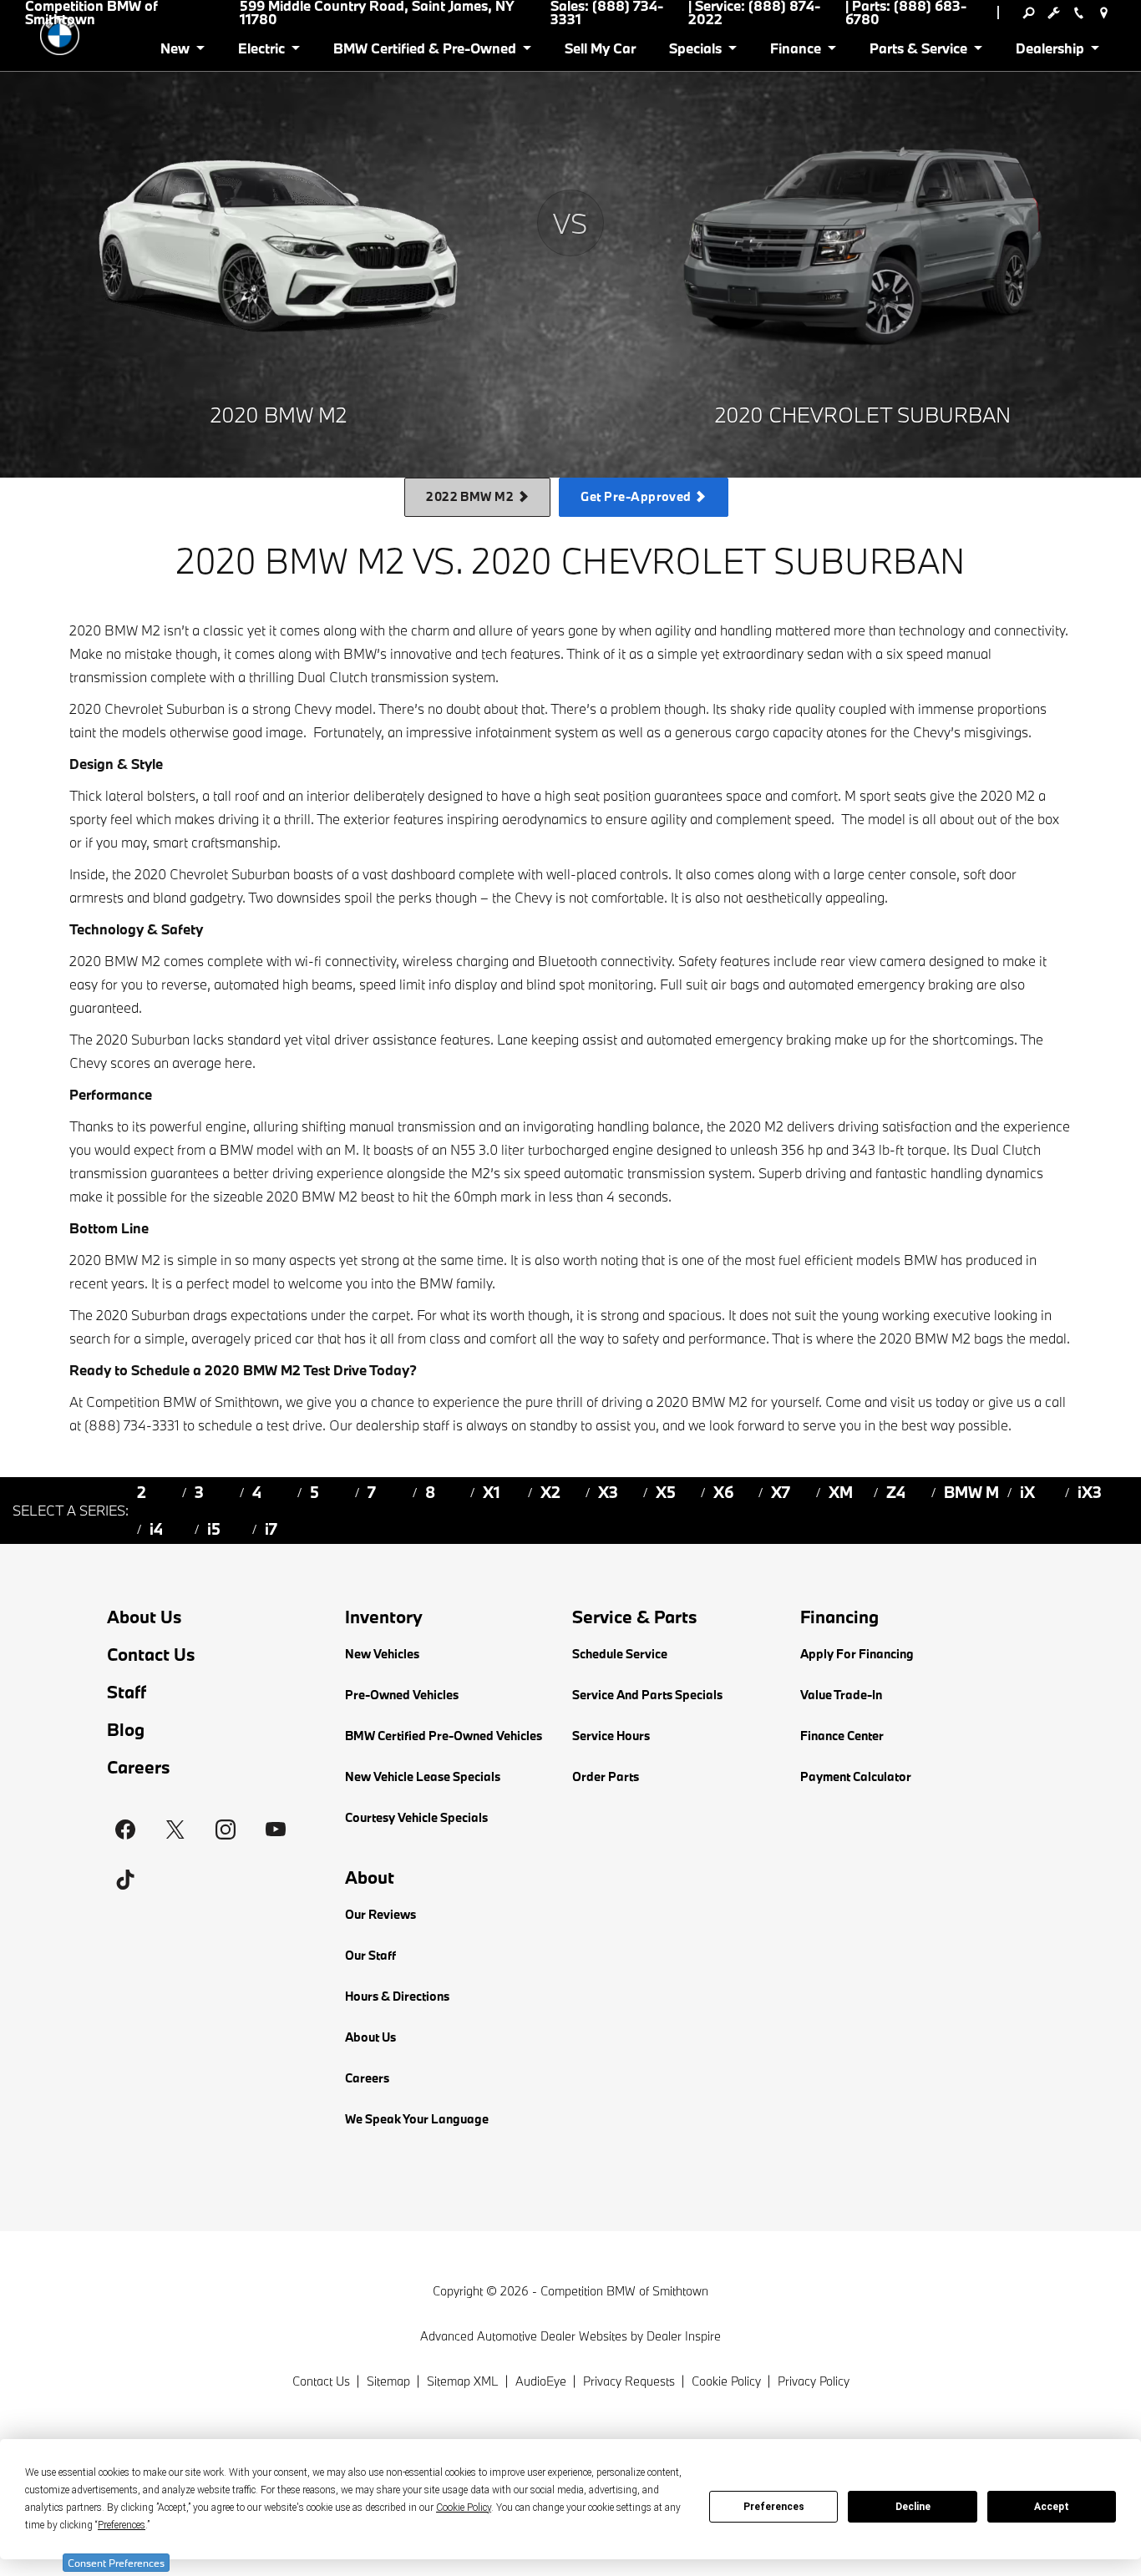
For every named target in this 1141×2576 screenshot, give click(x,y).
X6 (724, 1492)
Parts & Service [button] (918, 51)
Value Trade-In (841, 1695)
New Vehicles (382, 1654)
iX (1027, 1492)
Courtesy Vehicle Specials (416, 1817)
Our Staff (370, 1955)
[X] (175, 1830)
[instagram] (226, 1830)
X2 (550, 1492)
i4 (156, 1529)
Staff (127, 1692)
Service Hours (611, 1736)
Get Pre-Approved (637, 496)
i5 (214, 1529)
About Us (145, 1617)
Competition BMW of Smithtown (624, 2291)
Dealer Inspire (684, 2336)
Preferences (774, 2507)
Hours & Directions (397, 1996)
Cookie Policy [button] (464, 2508)
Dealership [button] (1050, 51)
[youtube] (276, 1830)
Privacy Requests (629, 2381)
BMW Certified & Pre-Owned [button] (424, 51)
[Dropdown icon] (1028, 13)
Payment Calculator (856, 1776)
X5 (666, 1492)
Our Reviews (380, 1914)
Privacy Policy (814, 2381)
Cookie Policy (726, 2381)
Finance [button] (795, 51)
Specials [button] (695, 51)
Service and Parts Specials (647, 1695)
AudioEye (541, 2381)
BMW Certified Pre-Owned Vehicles (444, 1736)
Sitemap (388, 2381)
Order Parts (606, 1776)
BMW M (971, 1492)
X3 (608, 1492)
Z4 (896, 1492)
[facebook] (125, 1830)
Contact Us (151, 1655)
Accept (1052, 2507)
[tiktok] (125, 1880)
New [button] (178, 51)
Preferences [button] (122, 2525)
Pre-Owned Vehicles (402, 1695)
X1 (492, 1492)
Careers (139, 1767)
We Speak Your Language (417, 2119)
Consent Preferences (116, 2563)
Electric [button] (261, 51)
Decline (913, 2507)
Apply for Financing (857, 1654)
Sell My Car (600, 48)
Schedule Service (620, 1654)
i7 (271, 1529)
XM (841, 1492)
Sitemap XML (463, 2381)
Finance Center (842, 1736)
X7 (781, 1492)
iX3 (1090, 1492)
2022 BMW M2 (472, 496)
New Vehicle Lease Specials (423, 1776)
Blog (126, 1730)
